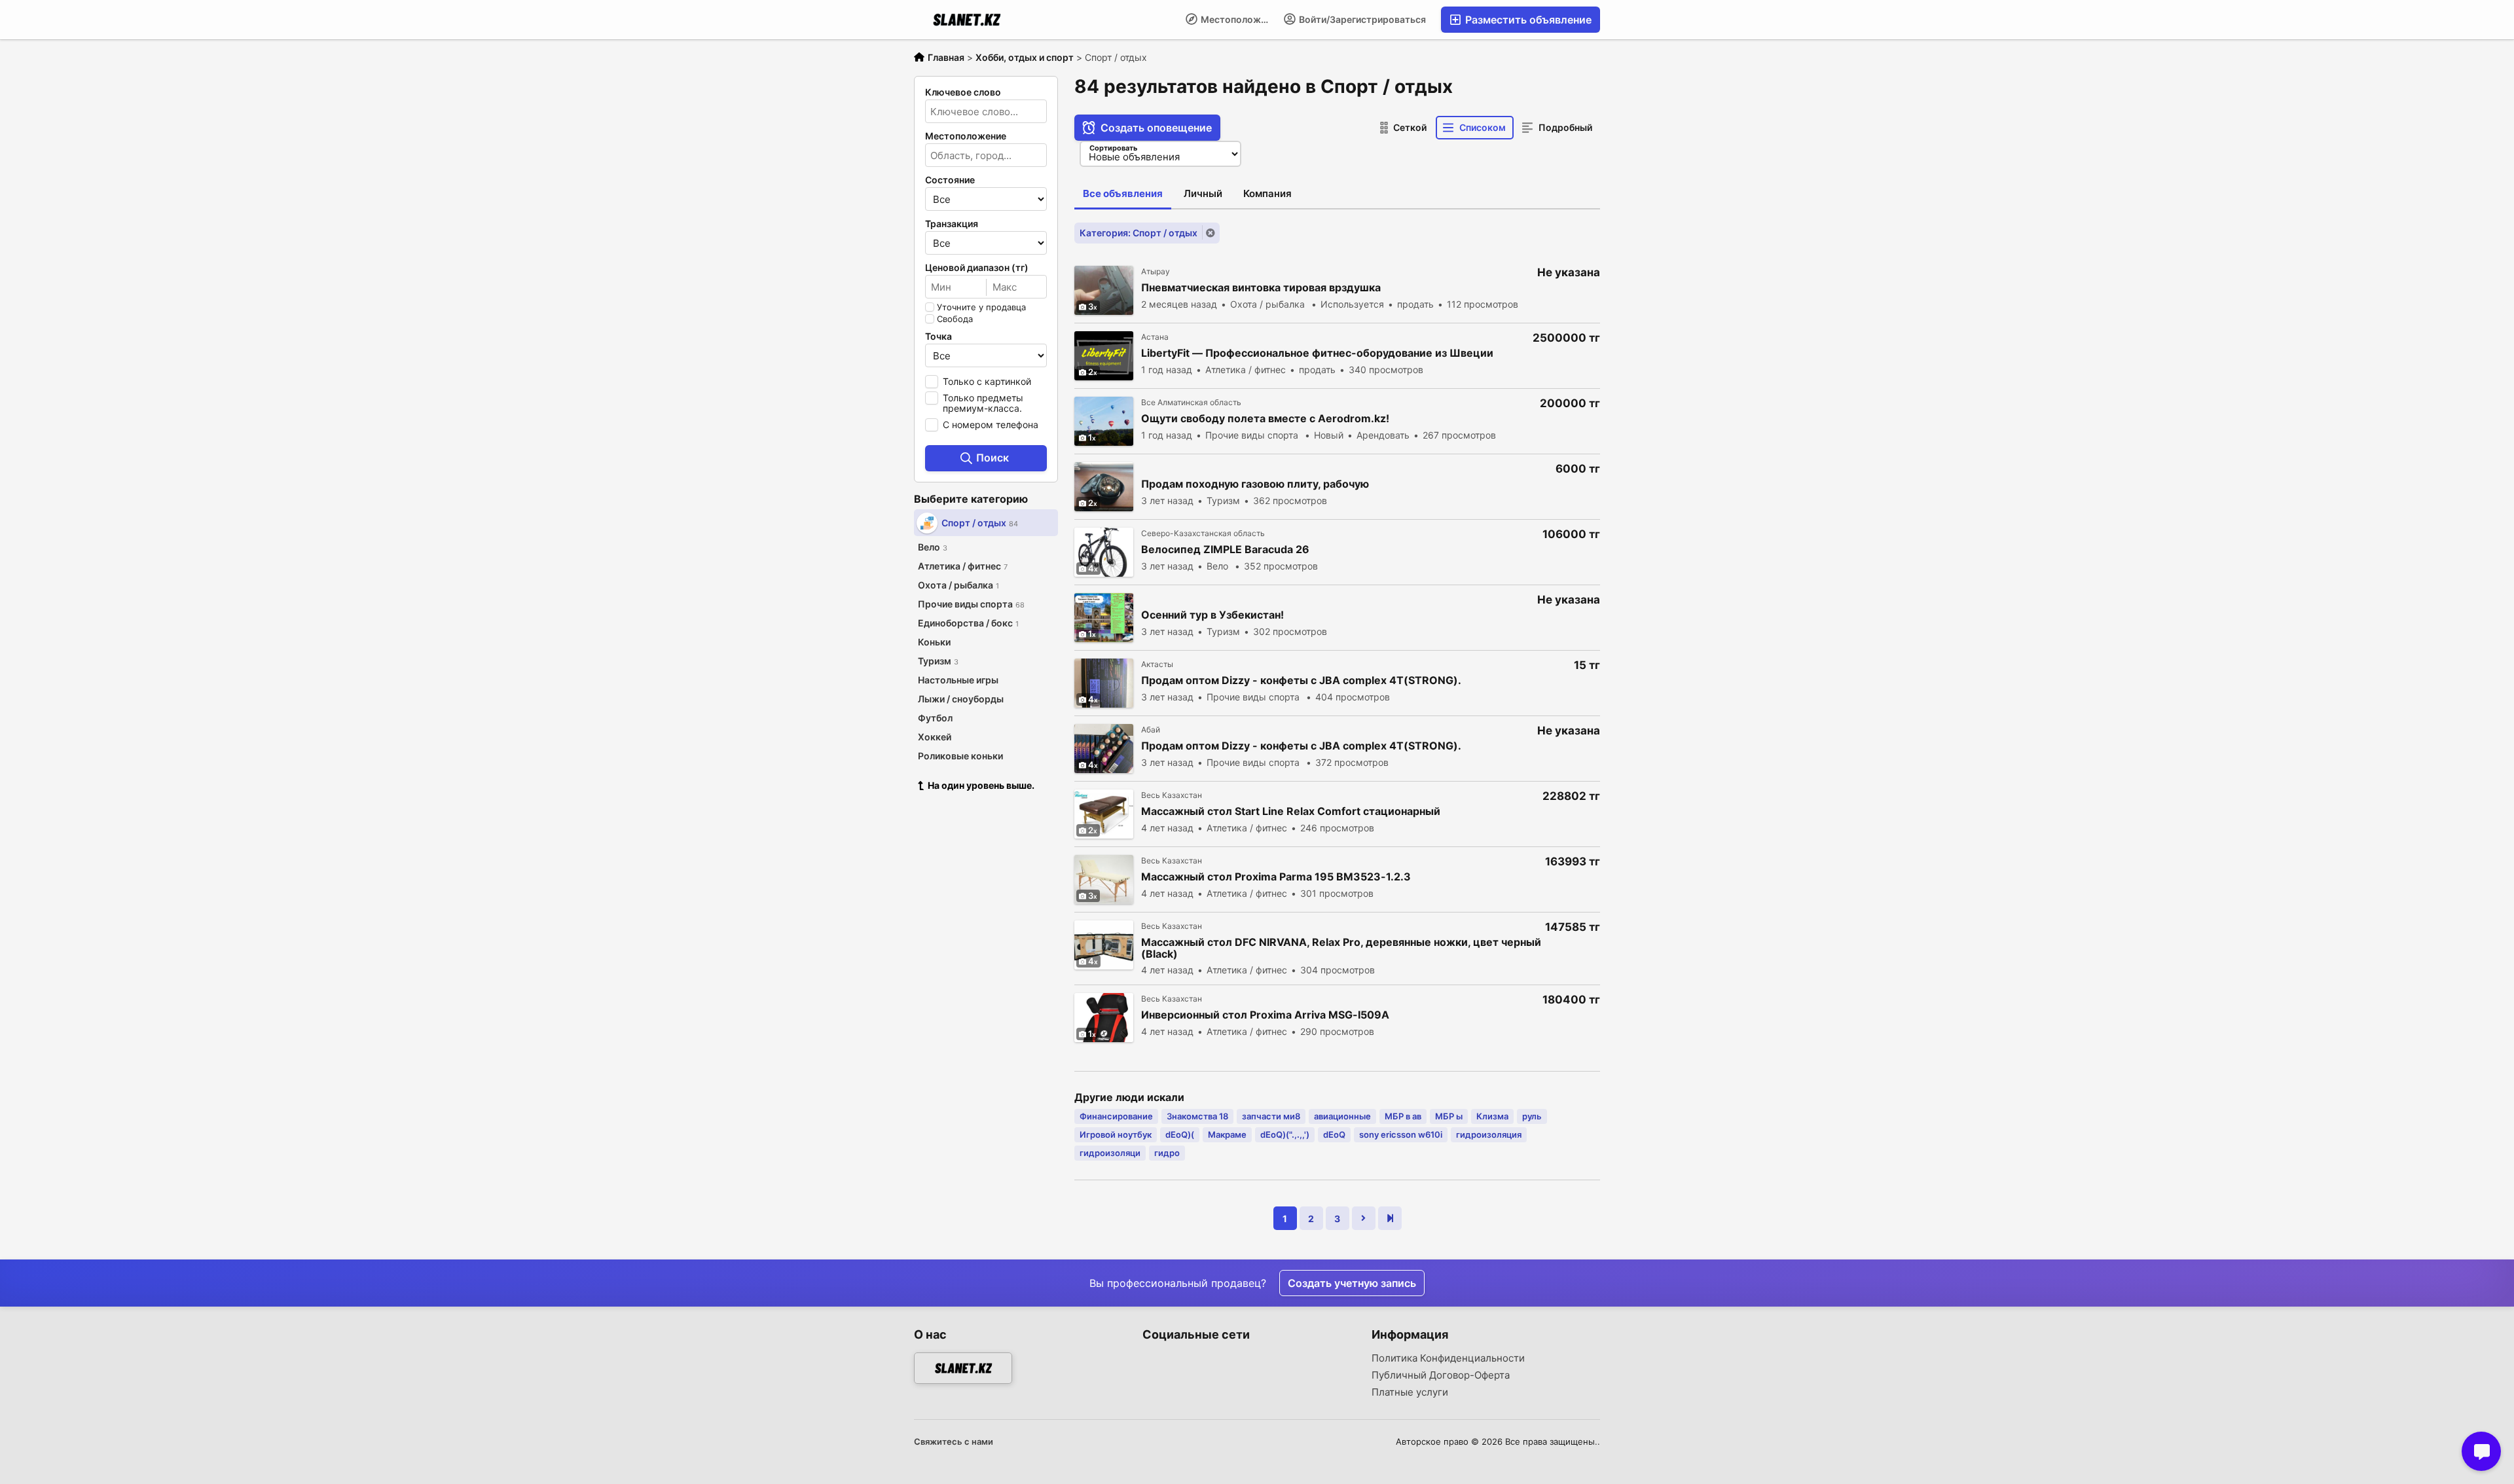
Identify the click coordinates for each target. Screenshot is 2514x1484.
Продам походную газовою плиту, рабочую (1255, 484)
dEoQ (1334, 1134)
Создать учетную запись (1352, 1283)
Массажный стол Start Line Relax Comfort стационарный (1291, 811)
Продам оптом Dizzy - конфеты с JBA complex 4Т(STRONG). (1301, 680)
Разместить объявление (1527, 20)
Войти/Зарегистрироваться (1361, 19)
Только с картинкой (987, 381)
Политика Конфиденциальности (1448, 1358)
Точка (938, 336)
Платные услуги (1410, 1392)
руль (1532, 1116)
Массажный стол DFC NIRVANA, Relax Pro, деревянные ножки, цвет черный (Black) (1341, 948)
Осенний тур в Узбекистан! (1212, 615)
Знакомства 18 (1197, 1116)
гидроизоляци (1110, 1153)
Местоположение (1238, 19)
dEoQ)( (1180, 1134)
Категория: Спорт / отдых (1139, 233)
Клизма (1492, 1116)
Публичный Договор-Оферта (1441, 1375)
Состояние (950, 180)
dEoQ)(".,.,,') (1285, 1134)
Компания (1267, 193)
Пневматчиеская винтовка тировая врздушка (1261, 288)
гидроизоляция (1489, 1134)
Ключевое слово (963, 92)
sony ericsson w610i (1401, 1134)
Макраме (1227, 1134)
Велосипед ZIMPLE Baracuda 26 (1225, 550)
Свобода (955, 319)
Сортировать (1113, 148)
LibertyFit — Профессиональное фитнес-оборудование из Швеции (1317, 353)
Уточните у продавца (981, 307)
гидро (1167, 1153)
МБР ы (1449, 1116)
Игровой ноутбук (1116, 1134)
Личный (1203, 193)
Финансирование (1116, 1116)
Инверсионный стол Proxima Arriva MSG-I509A (1265, 1015)
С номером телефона (991, 425)
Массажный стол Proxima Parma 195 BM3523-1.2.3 (1276, 877)
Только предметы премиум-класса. (983, 403)
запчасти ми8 (1271, 1116)
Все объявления (1123, 193)
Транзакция (952, 224)
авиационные (1342, 1116)
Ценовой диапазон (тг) (977, 268)
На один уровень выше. (981, 785)
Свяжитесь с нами (954, 1441)
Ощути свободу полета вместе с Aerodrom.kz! (1265, 419)
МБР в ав (1403, 1116)
